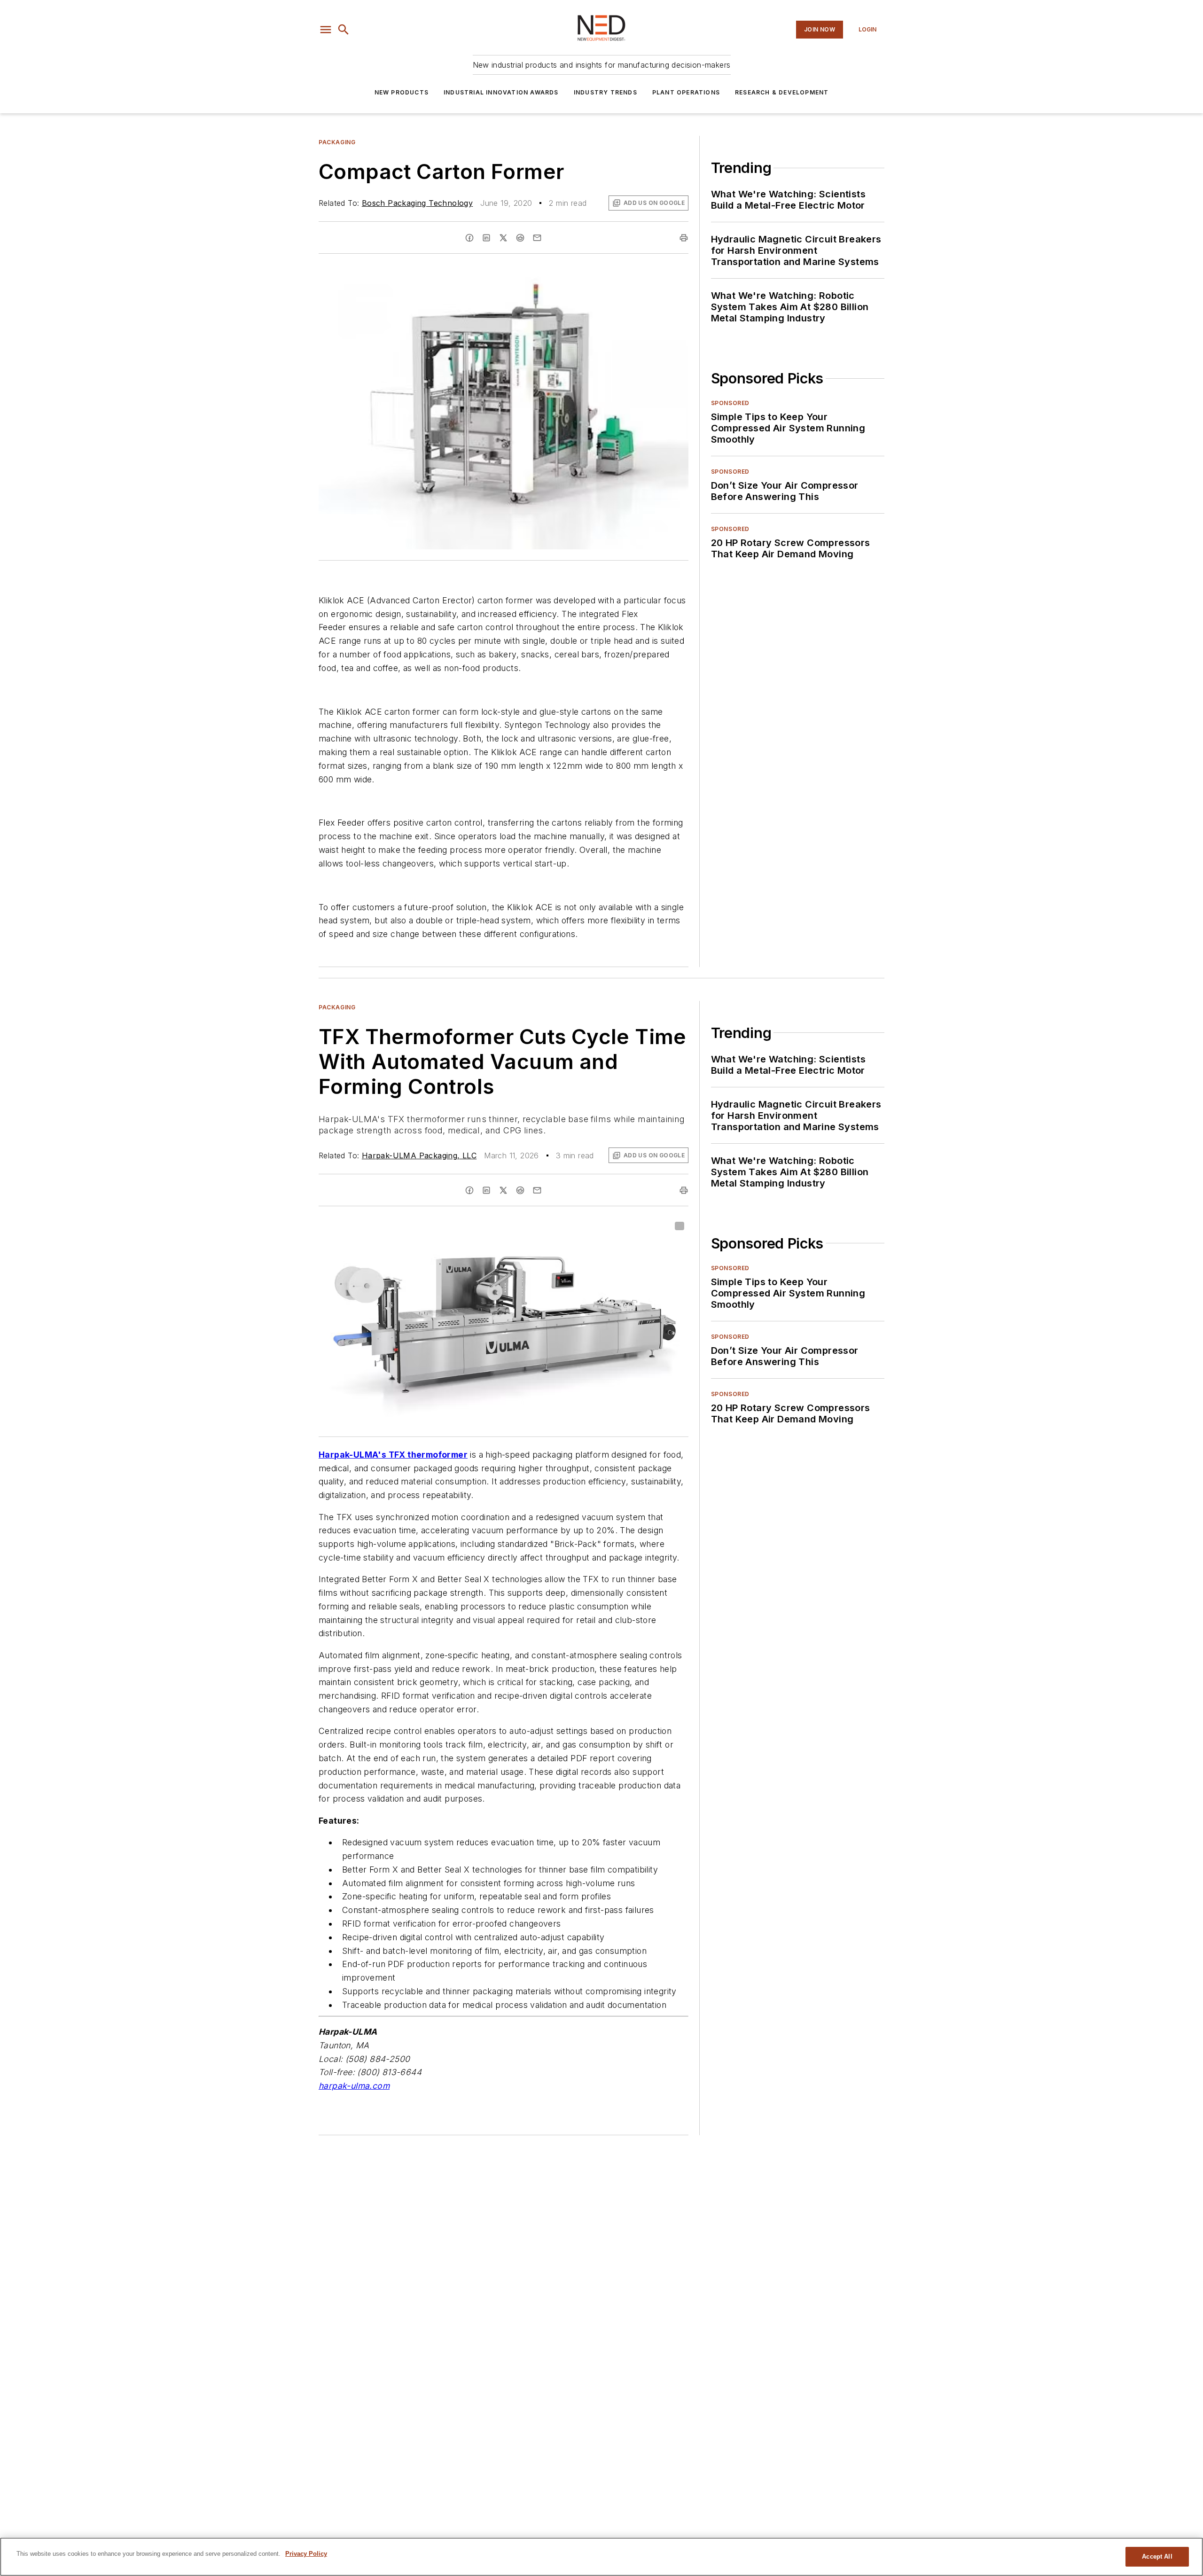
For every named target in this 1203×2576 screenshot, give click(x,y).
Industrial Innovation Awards (501, 92)
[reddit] (520, 238)
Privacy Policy (306, 2554)
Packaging (337, 142)
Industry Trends (605, 92)
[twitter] (503, 238)
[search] (344, 30)
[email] (537, 238)
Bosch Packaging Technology (417, 203)
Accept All (1157, 2556)
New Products (402, 92)
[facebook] (469, 238)
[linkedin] (486, 238)
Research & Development (782, 92)
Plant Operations (686, 92)
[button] (326, 30)
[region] (601, 2557)
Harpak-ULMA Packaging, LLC (419, 1155)
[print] (684, 238)
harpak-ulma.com (354, 2086)
